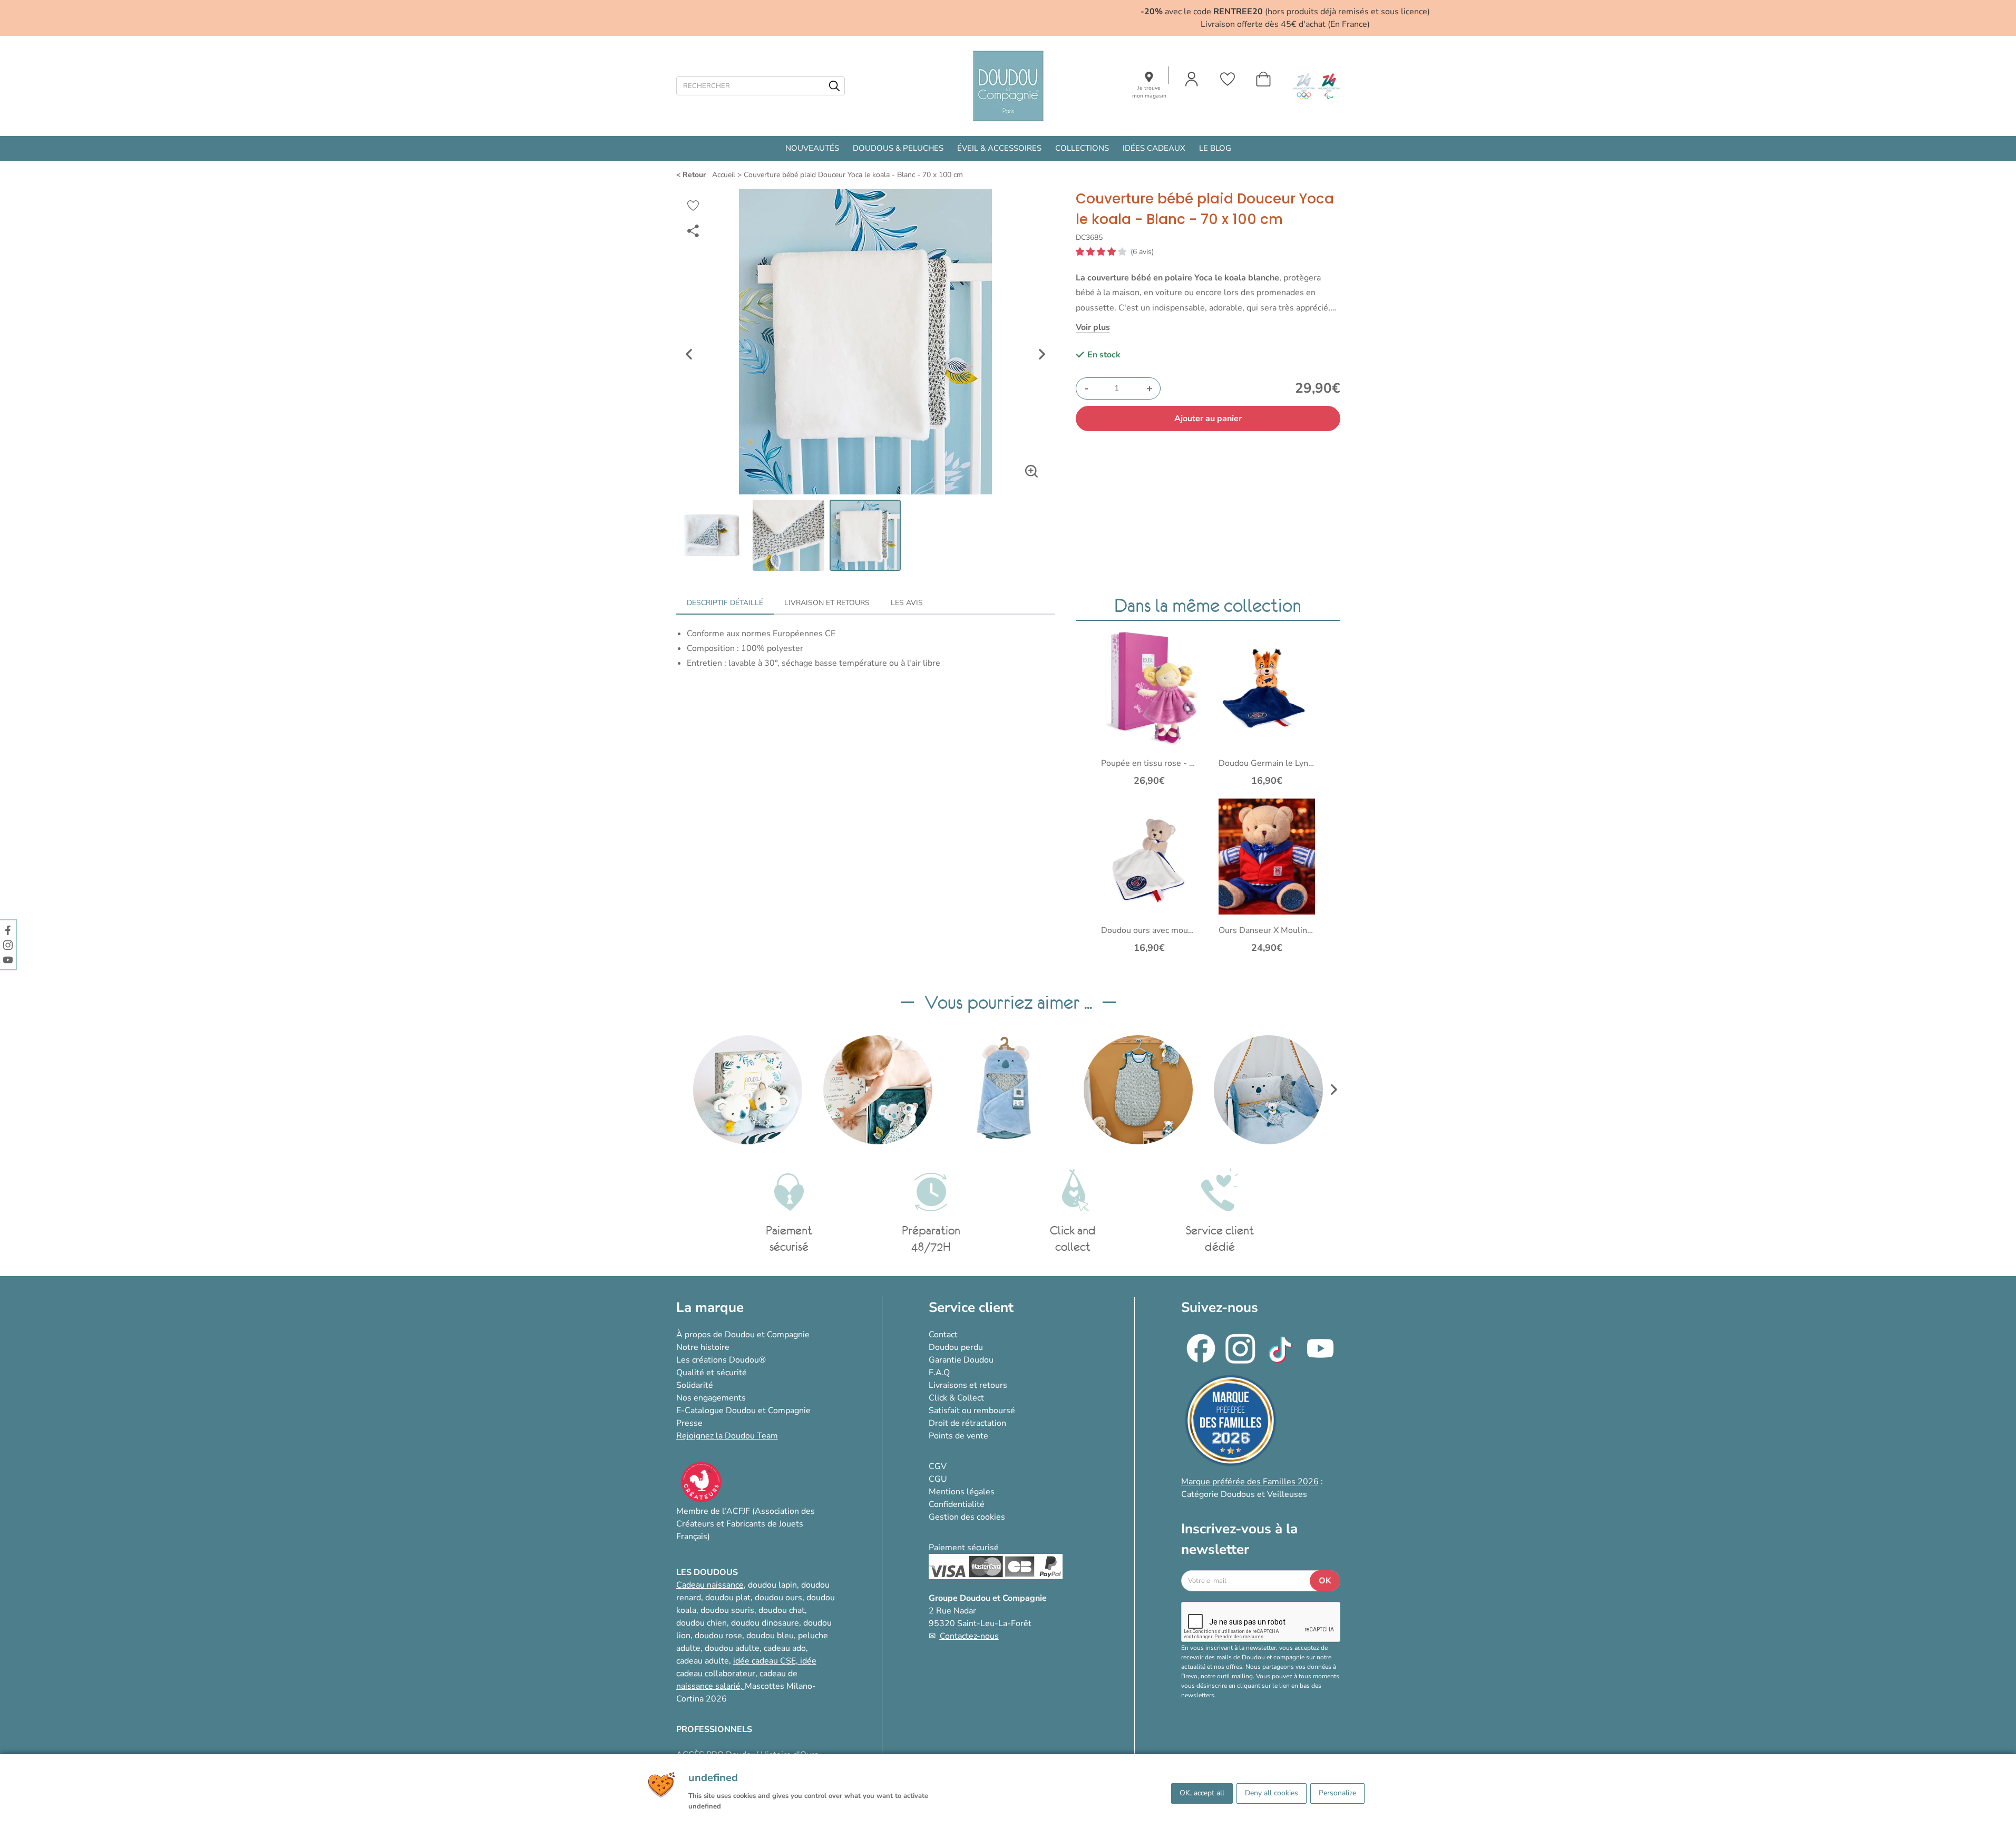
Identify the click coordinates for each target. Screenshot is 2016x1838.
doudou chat (782, 1610)
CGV (938, 1466)
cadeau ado (785, 1648)
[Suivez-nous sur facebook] (8, 930)
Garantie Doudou (961, 1360)
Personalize (1337, 1793)
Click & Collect (956, 1398)
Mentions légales (962, 1492)
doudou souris (727, 1610)
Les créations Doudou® (721, 1360)
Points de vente (958, 1436)
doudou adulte (732, 1648)
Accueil (724, 175)
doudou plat (728, 1598)
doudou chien (702, 1623)
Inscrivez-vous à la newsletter (1239, 1539)
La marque (710, 1307)
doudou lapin (772, 1585)
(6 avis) (1142, 252)
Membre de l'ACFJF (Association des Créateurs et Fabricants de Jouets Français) (746, 1524)
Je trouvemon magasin (1149, 92)
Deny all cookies (1272, 1793)
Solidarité (695, 1385)
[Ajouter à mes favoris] (693, 206)
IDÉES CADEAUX (1154, 148)
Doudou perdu (956, 1347)
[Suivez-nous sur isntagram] (8, 945)
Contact (943, 1335)
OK (1325, 1581)
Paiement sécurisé (964, 1548)
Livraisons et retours (968, 1385)
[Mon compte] (1192, 79)
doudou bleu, (771, 1636)
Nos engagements (711, 1398)
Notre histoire (703, 1347)
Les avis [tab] (907, 603)
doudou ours (778, 1598)
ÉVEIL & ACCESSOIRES (999, 148)
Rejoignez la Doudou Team (727, 1436)
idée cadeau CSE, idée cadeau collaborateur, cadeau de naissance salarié (746, 1674)
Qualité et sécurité (712, 1373)
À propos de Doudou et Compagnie (743, 1335)
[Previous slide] (689, 354)
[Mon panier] (1263, 79)
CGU (938, 1479)
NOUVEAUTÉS (812, 148)
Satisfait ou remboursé (972, 1411)
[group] (748, 1090)
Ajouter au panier (1208, 419)
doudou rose (718, 1636)
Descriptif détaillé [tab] (725, 603)
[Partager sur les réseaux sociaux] (693, 231)
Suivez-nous (1220, 1307)
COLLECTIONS (1082, 148)
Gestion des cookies (967, 1517)
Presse (689, 1423)
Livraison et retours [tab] (827, 603)
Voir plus (1093, 327)
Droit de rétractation (967, 1423)
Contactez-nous (969, 1636)
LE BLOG (1215, 148)
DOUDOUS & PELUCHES (898, 148)
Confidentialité (957, 1504)
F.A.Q (939, 1373)
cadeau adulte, (705, 1661)
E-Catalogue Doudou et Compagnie (743, 1411)
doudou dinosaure (765, 1623)
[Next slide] (1042, 354)
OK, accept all (1202, 1793)
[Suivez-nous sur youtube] (8, 959)
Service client (971, 1307)
